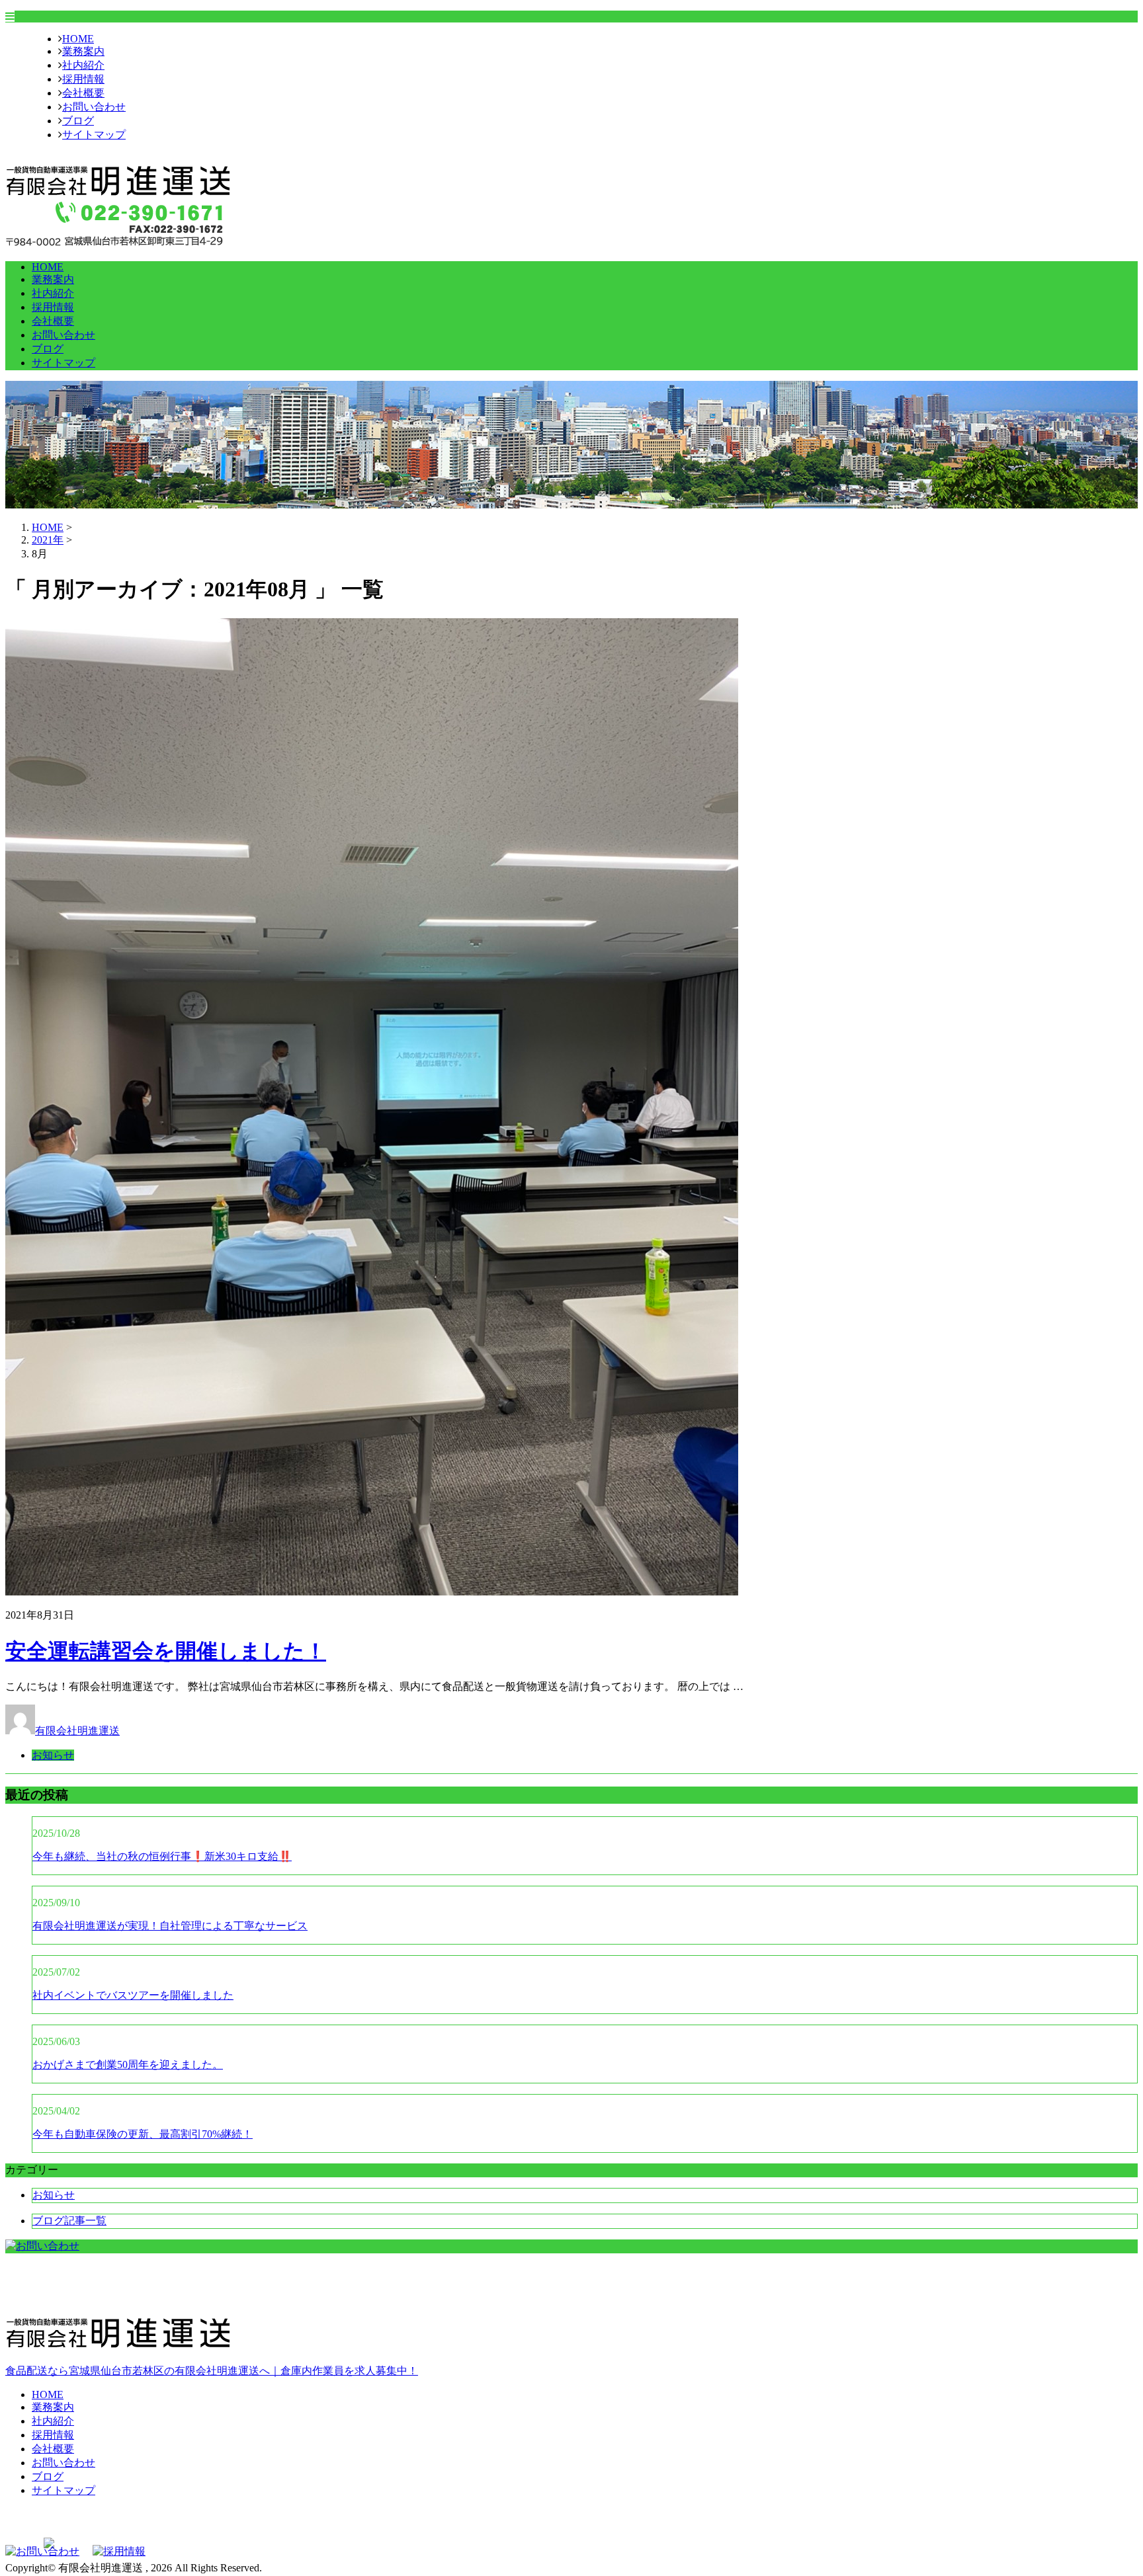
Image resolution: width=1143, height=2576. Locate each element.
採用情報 (83, 79)
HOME (78, 39)
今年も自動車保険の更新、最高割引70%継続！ (143, 2134)
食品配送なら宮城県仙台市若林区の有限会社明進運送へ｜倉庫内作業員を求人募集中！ (212, 2371)
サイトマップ (94, 135)
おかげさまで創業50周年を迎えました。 (128, 2065)
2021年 (48, 540)
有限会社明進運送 (77, 1731)
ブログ (78, 121)
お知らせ (53, 1755)
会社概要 (83, 93)
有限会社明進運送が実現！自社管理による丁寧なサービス (170, 1926)
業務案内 (83, 51)
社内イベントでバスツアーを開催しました (133, 1995)
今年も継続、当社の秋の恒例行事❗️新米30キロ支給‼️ (162, 1856)
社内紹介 (83, 65)
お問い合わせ (94, 107)
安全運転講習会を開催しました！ (166, 1651)
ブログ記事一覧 (69, 2221)
